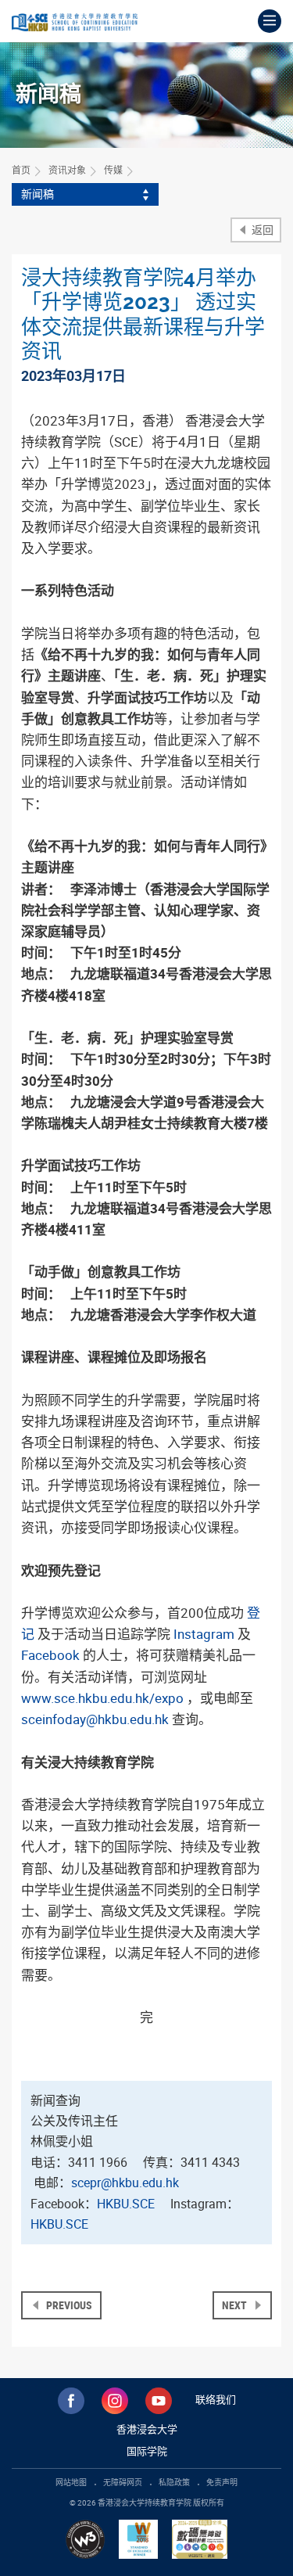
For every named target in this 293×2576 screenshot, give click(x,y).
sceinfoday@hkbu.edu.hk (95, 1719)
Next (236, 2305)
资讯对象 (67, 170)
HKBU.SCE (126, 2204)
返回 (261, 230)
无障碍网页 (123, 2482)
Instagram (204, 1634)
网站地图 (71, 2482)
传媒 (113, 170)
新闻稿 (38, 194)
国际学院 (147, 2451)
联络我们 (216, 2399)
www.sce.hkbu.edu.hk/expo (102, 1698)
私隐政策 (174, 2482)
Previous (68, 2305)
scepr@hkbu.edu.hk (127, 2183)
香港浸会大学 (147, 2429)
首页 (21, 170)
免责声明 (222, 2482)
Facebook (50, 1655)
